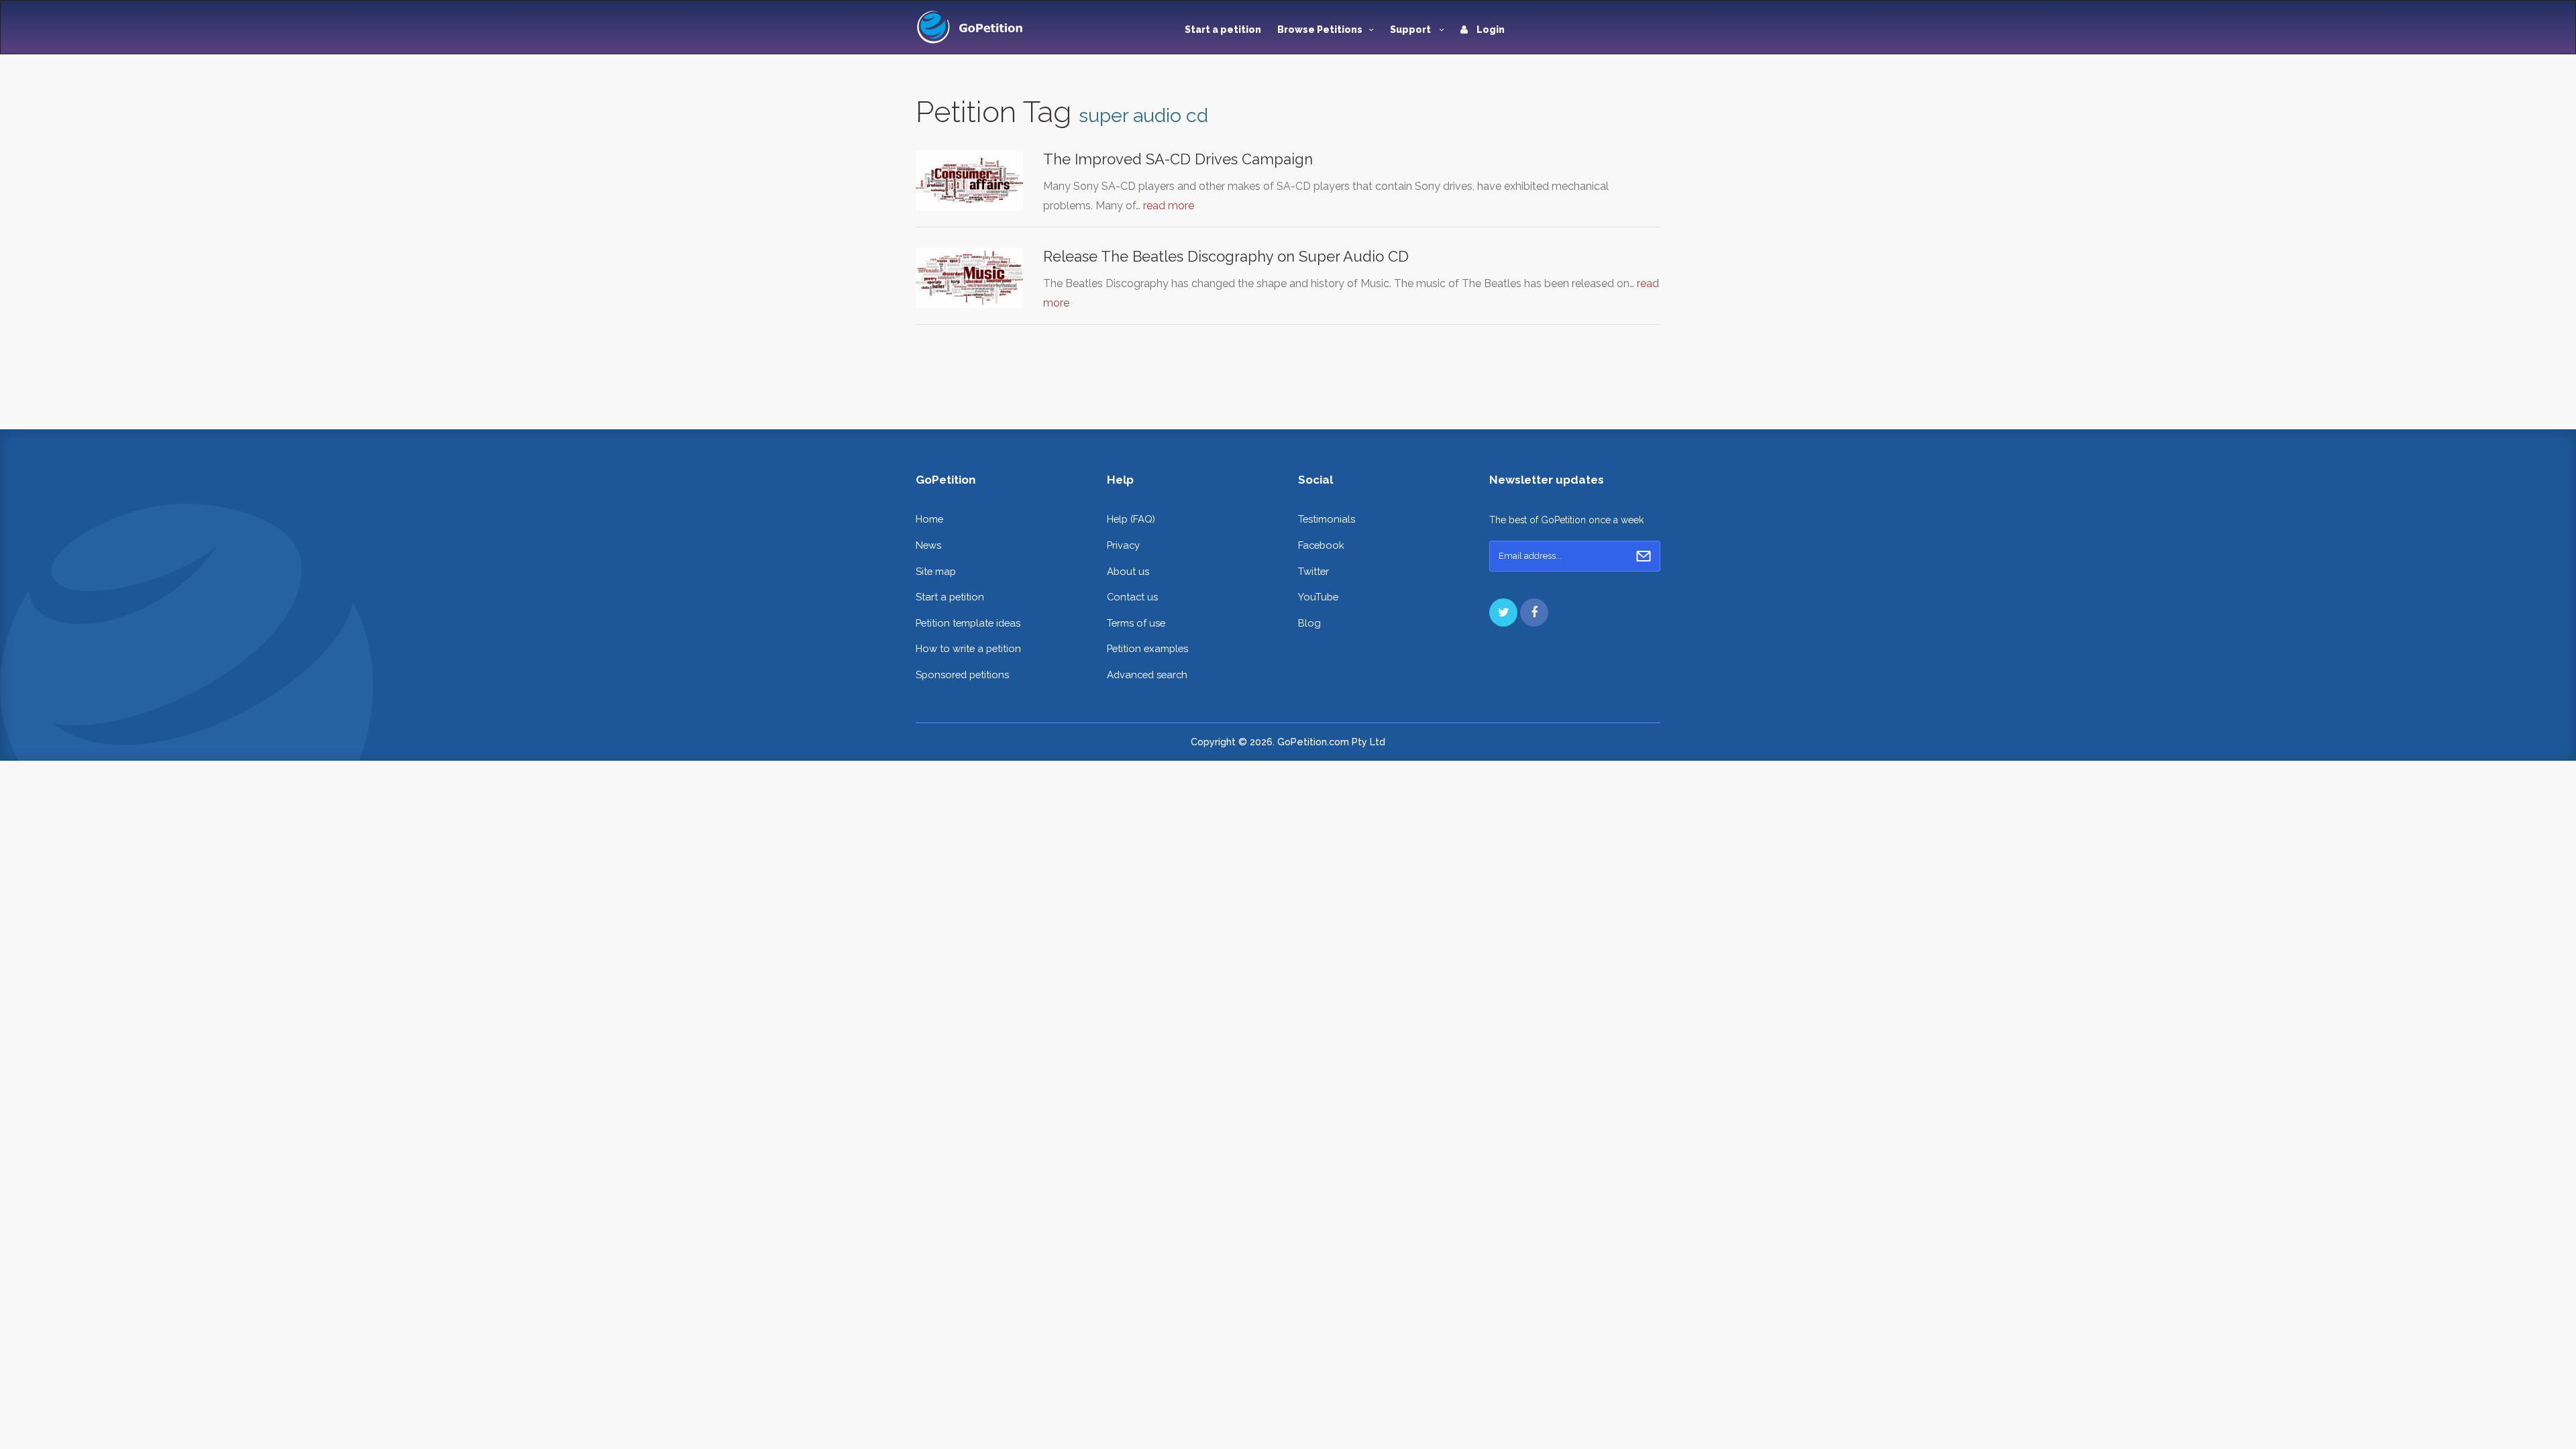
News (928, 545)
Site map (936, 571)
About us (1128, 571)
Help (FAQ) (1131, 519)
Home (929, 519)
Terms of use (1136, 623)
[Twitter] (1503, 612)
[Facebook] (1534, 612)
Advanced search (1147, 675)
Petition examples (1147, 648)
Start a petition (1223, 30)
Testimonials (1327, 519)
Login (1490, 30)
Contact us (1132, 597)
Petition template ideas (968, 623)
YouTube (1318, 597)
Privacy (1123, 545)
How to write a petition (968, 648)
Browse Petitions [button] (1320, 30)
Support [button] (1411, 30)
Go (1644, 556)
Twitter (1313, 571)
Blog (1309, 623)
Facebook (1321, 545)
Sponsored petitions (962, 675)
